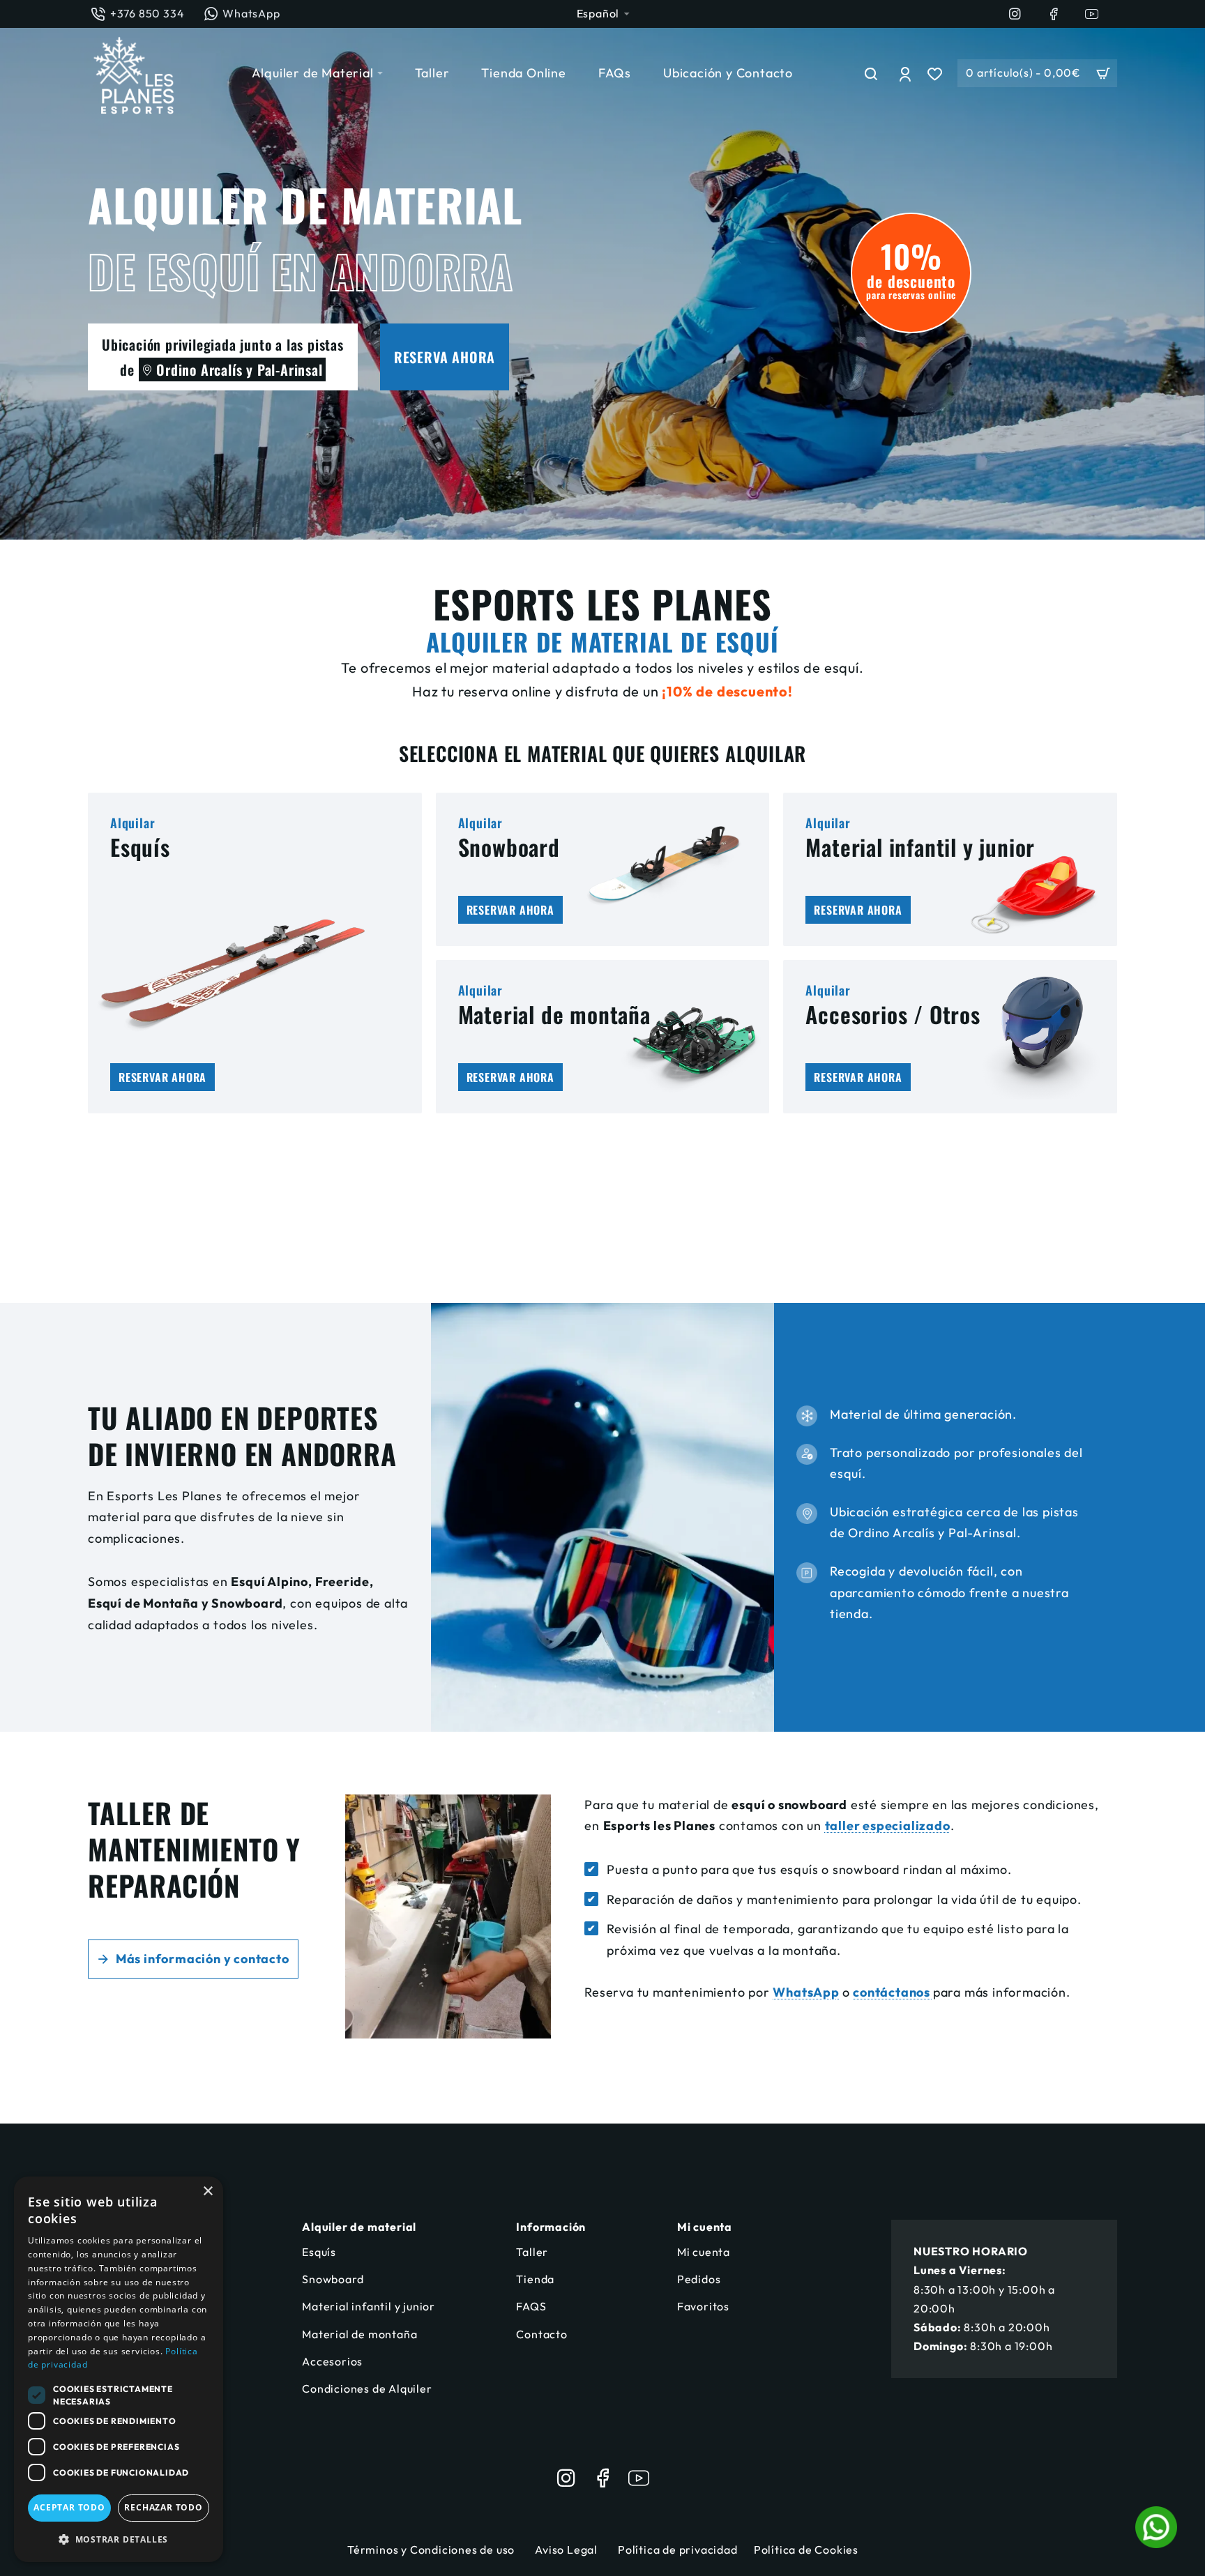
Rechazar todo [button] (163, 2507)
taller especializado (888, 1826)
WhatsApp (806, 1992)
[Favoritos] (937, 73)
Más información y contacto (203, 1959)
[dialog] (119, 2369)
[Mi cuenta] (907, 73)
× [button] (207, 2192)
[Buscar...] (872, 73)
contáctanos (893, 1992)
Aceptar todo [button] (69, 2507)
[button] (119, 2539)
